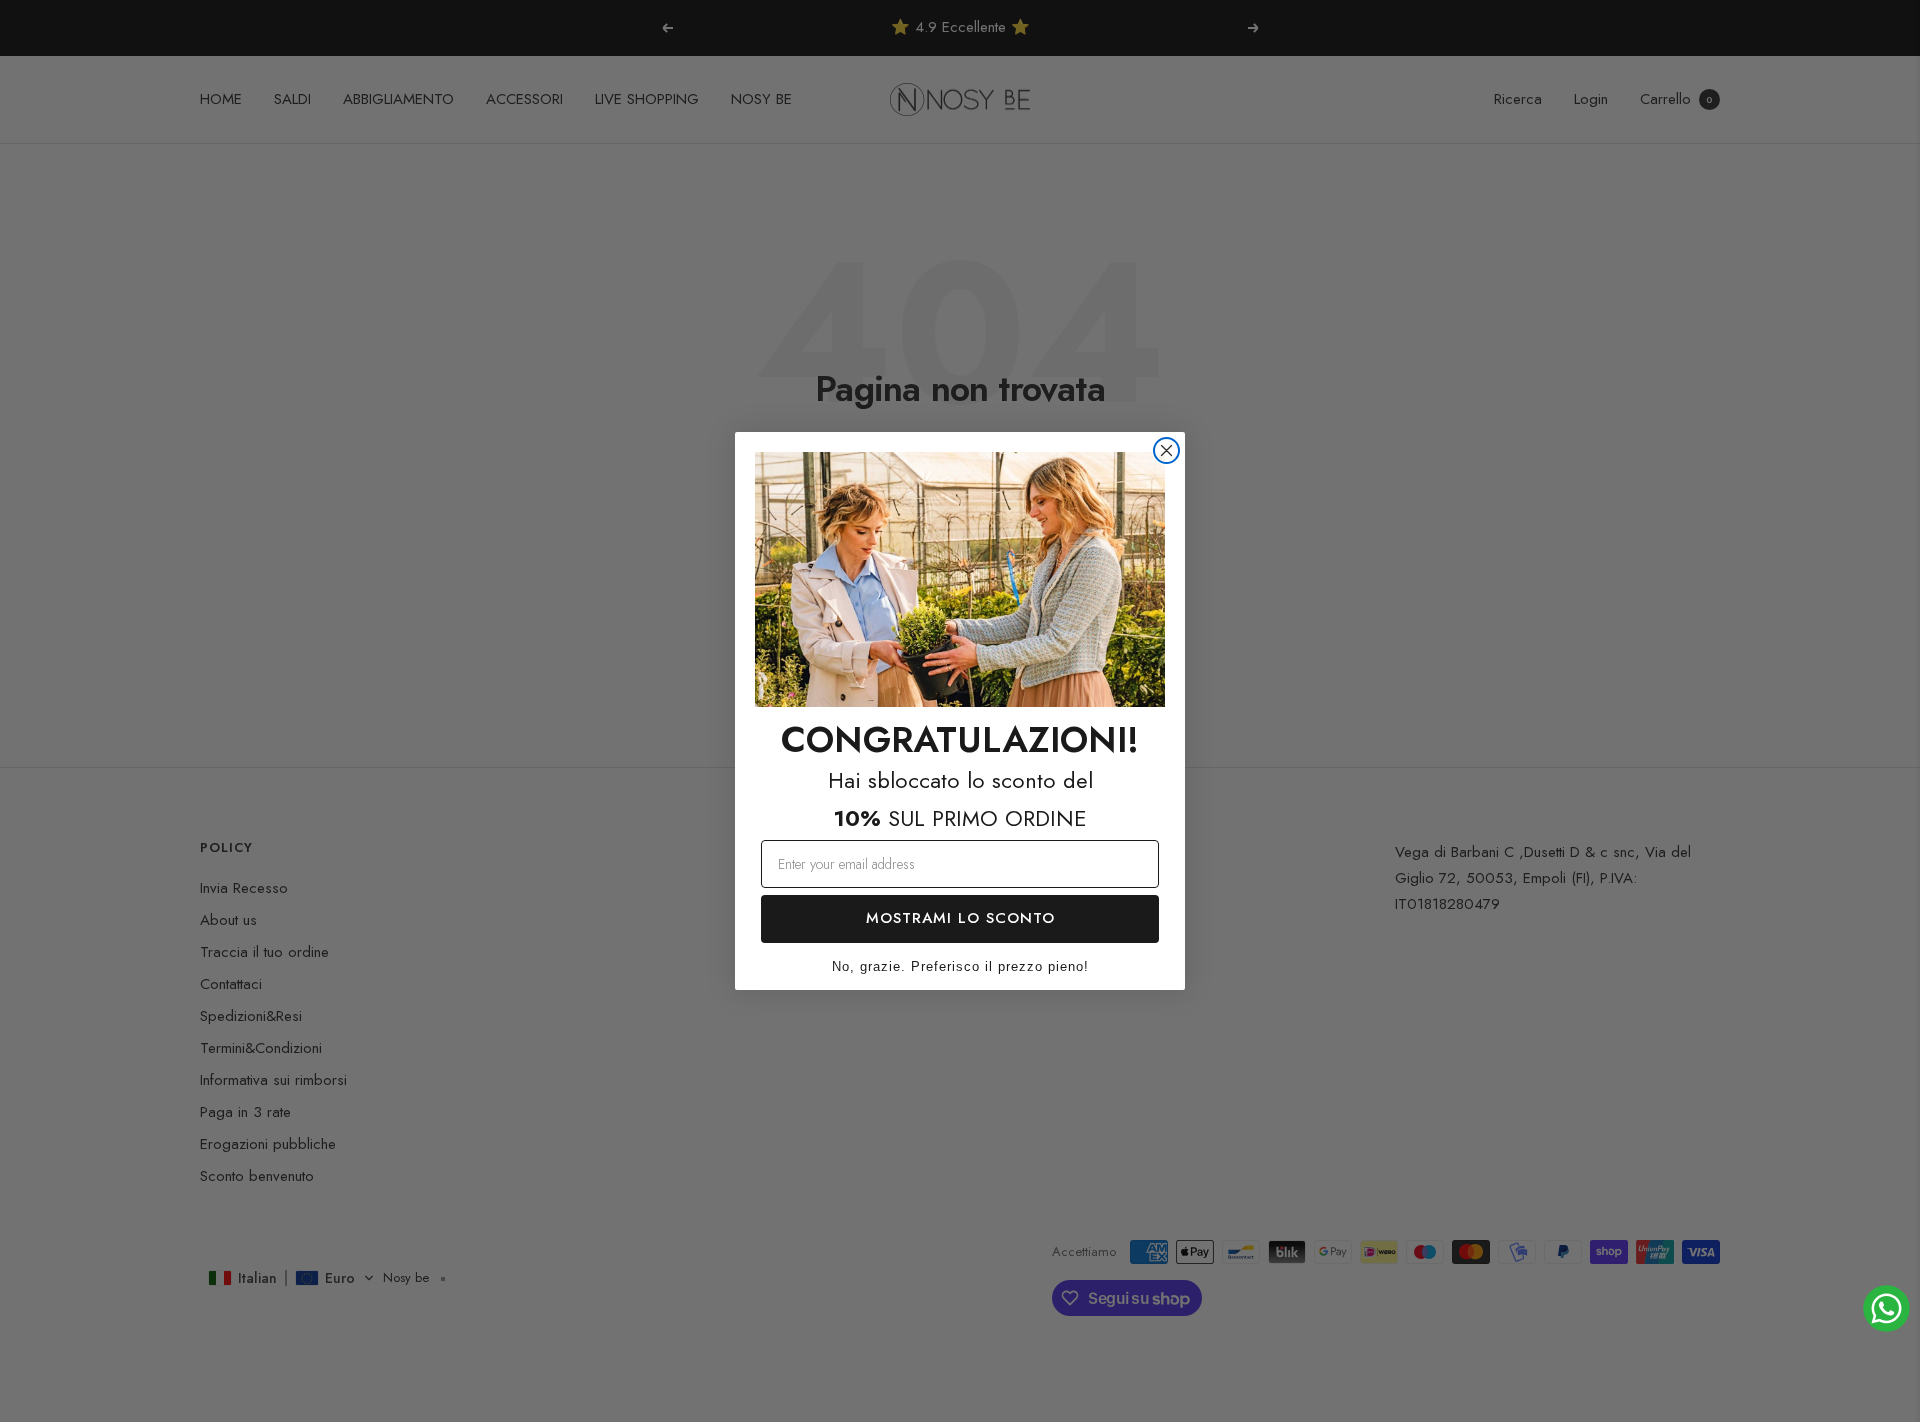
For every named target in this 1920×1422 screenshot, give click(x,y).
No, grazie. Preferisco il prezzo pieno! (960, 966)
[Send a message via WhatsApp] (1886, 1308)
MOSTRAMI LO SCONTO (960, 918)
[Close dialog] (1166, 450)
